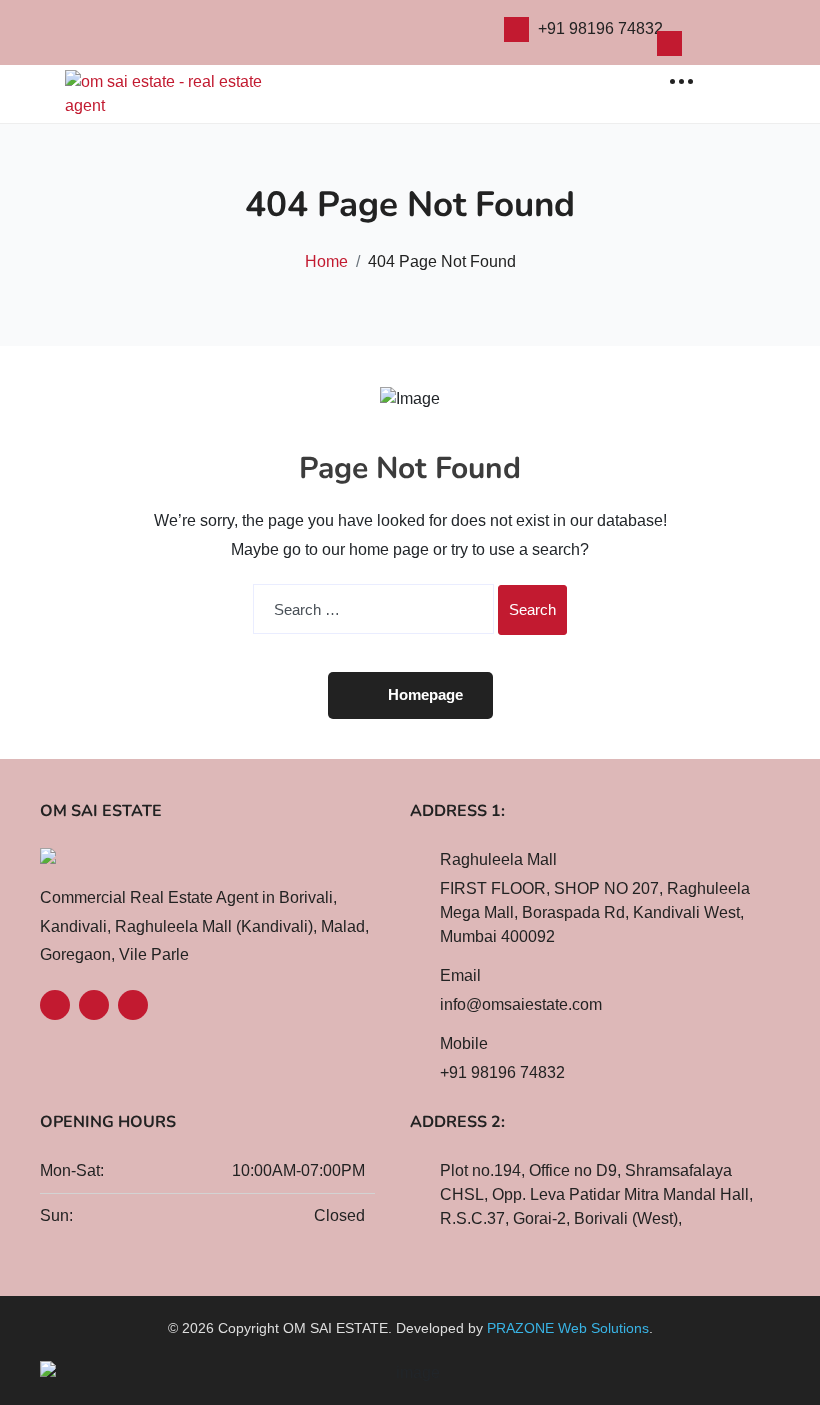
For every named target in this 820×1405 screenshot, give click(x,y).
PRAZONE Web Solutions (568, 1328)
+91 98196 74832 (600, 28)
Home (326, 261)
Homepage (425, 694)
